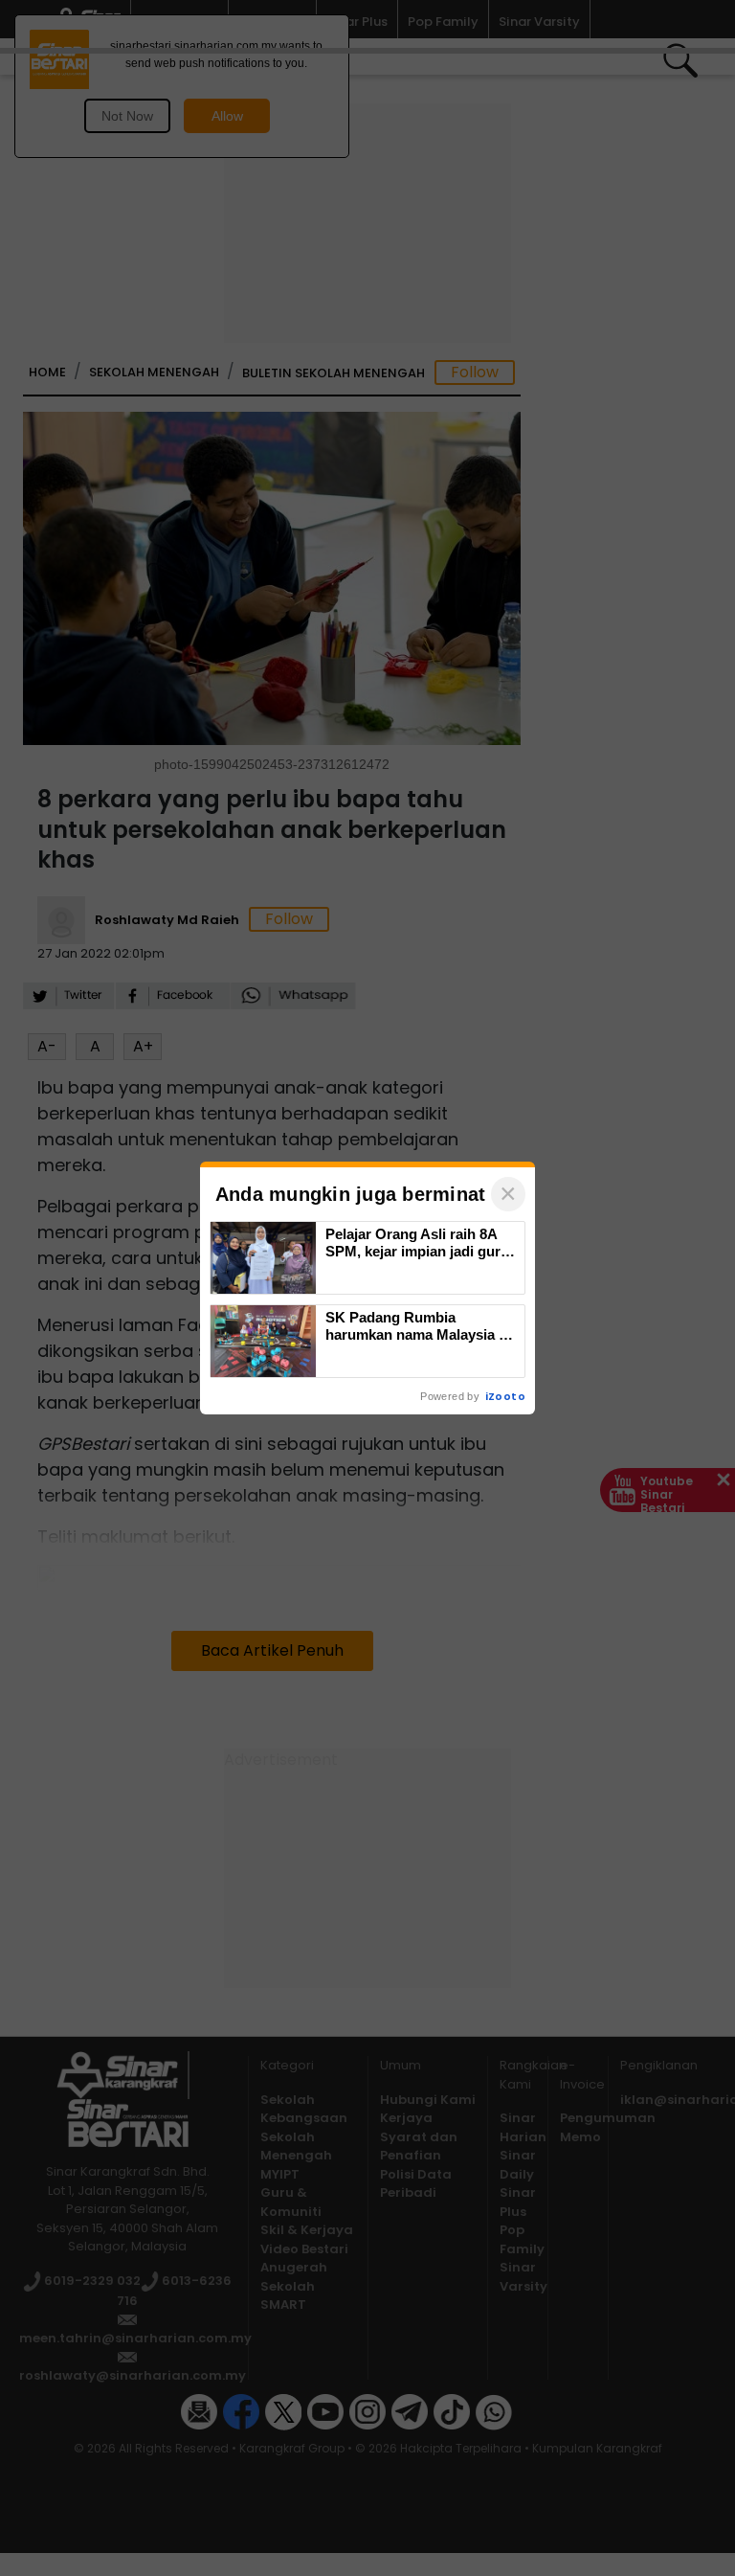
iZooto (505, 1396)
